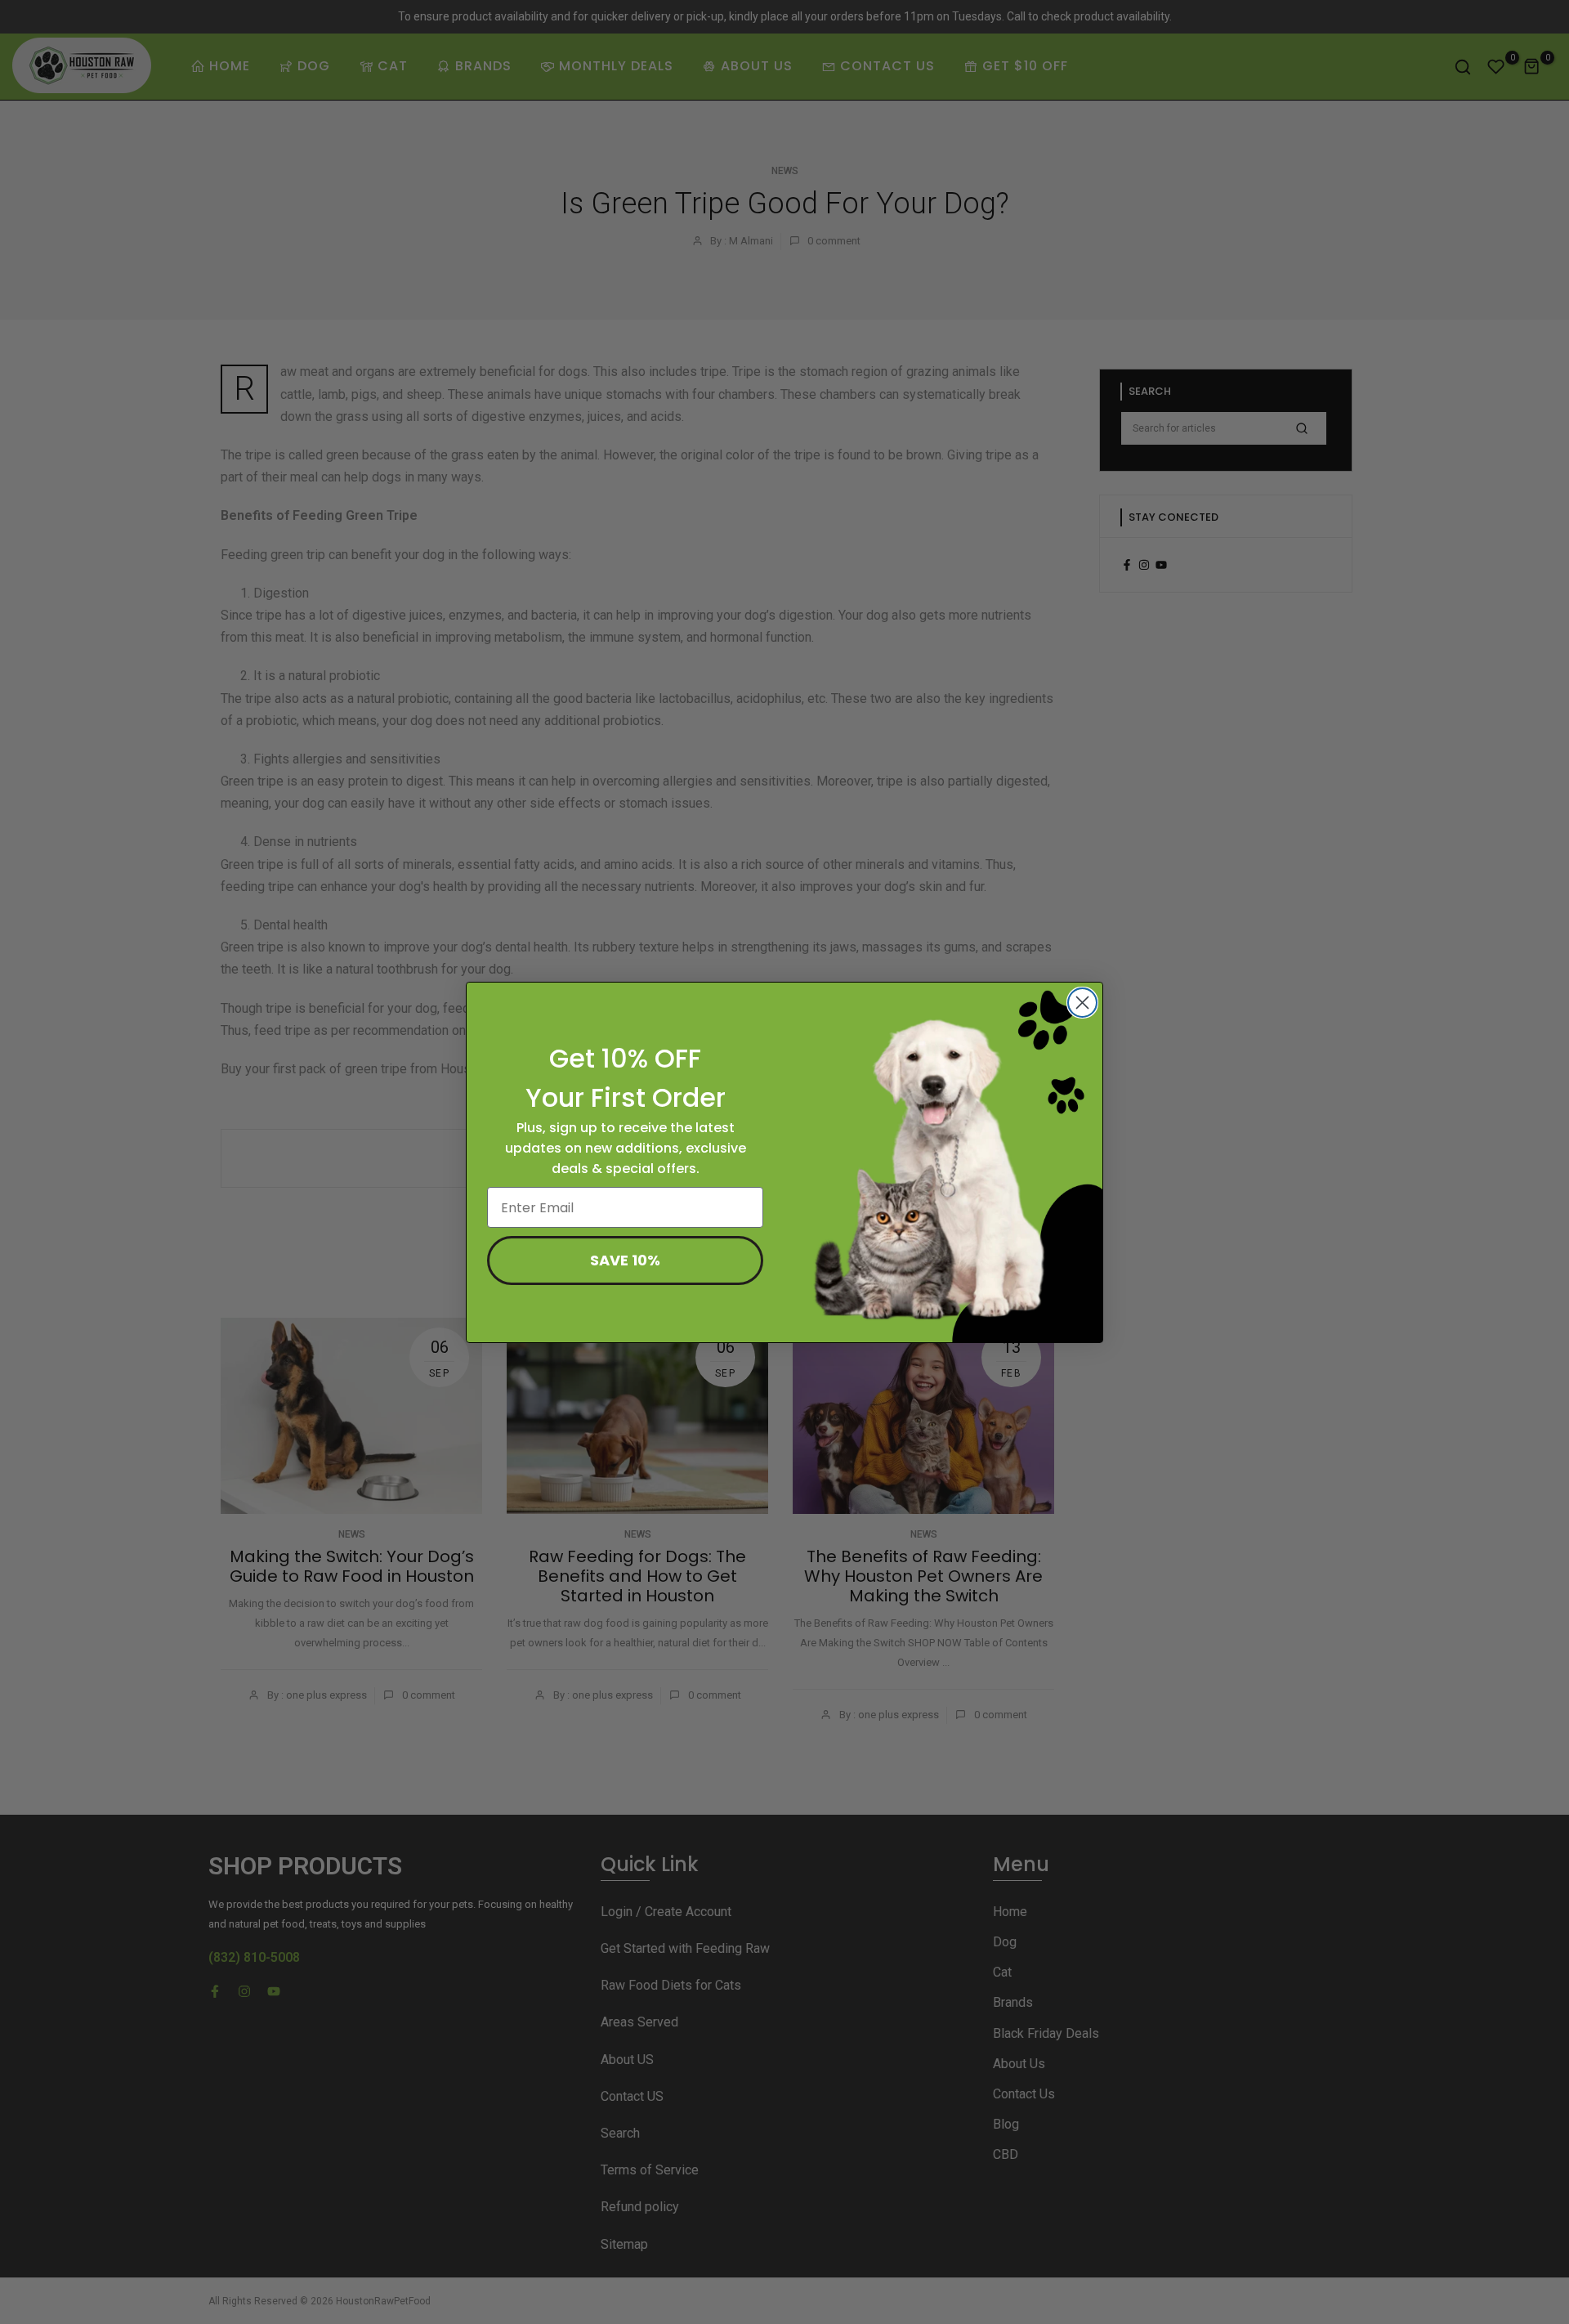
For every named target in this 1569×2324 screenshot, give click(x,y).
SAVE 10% (625, 1260)
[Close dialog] (1082, 1003)
